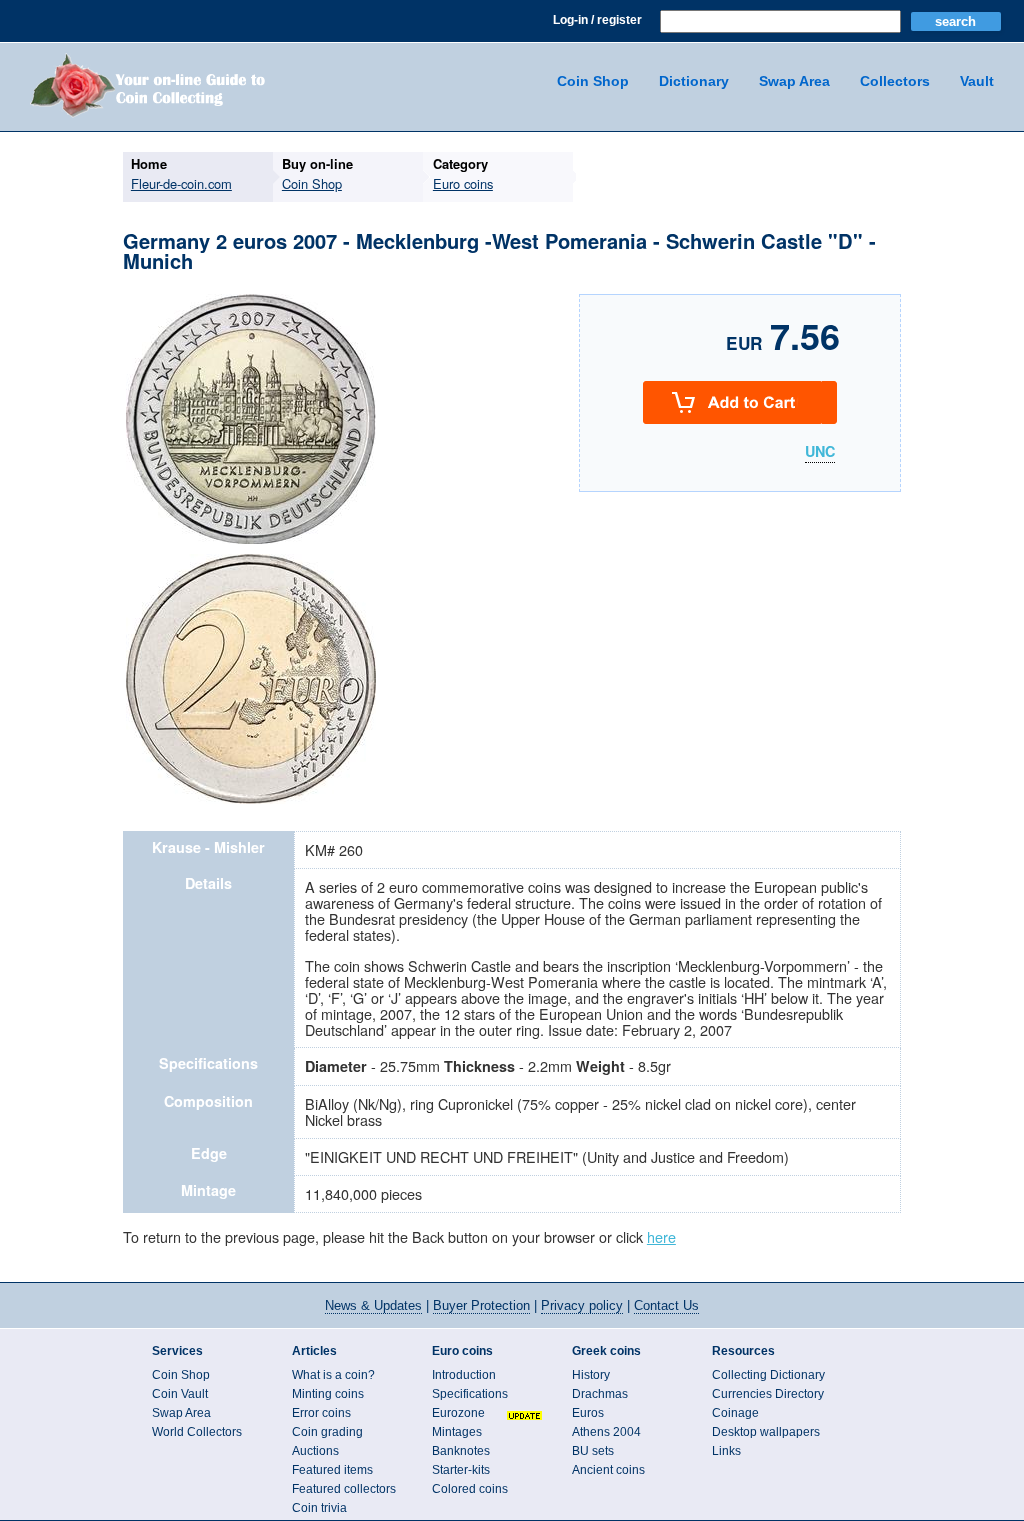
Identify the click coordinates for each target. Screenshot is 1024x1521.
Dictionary (694, 81)
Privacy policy (582, 1305)
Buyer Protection (481, 1305)
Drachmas (600, 1394)
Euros (588, 1413)
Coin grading (327, 1432)
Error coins (321, 1413)
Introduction (464, 1375)
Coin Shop (593, 81)
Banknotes (461, 1451)
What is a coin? (333, 1375)
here (661, 1236)
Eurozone (458, 1413)
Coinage (735, 1413)
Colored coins (470, 1489)
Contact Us (666, 1305)
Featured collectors (344, 1489)
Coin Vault (180, 1394)
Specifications (470, 1394)
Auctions (315, 1451)
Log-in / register (597, 20)
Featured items (332, 1470)
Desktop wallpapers (766, 1432)
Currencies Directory (768, 1394)
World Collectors (197, 1432)
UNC (820, 452)
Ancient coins (608, 1470)
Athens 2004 (606, 1432)
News (373, 1305)
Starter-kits (461, 1470)
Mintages (457, 1432)
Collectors (895, 81)
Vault (977, 81)
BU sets (593, 1451)
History (591, 1375)
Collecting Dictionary (768, 1375)
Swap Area (794, 81)
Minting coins (328, 1394)
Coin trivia (319, 1508)
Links (726, 1451)
